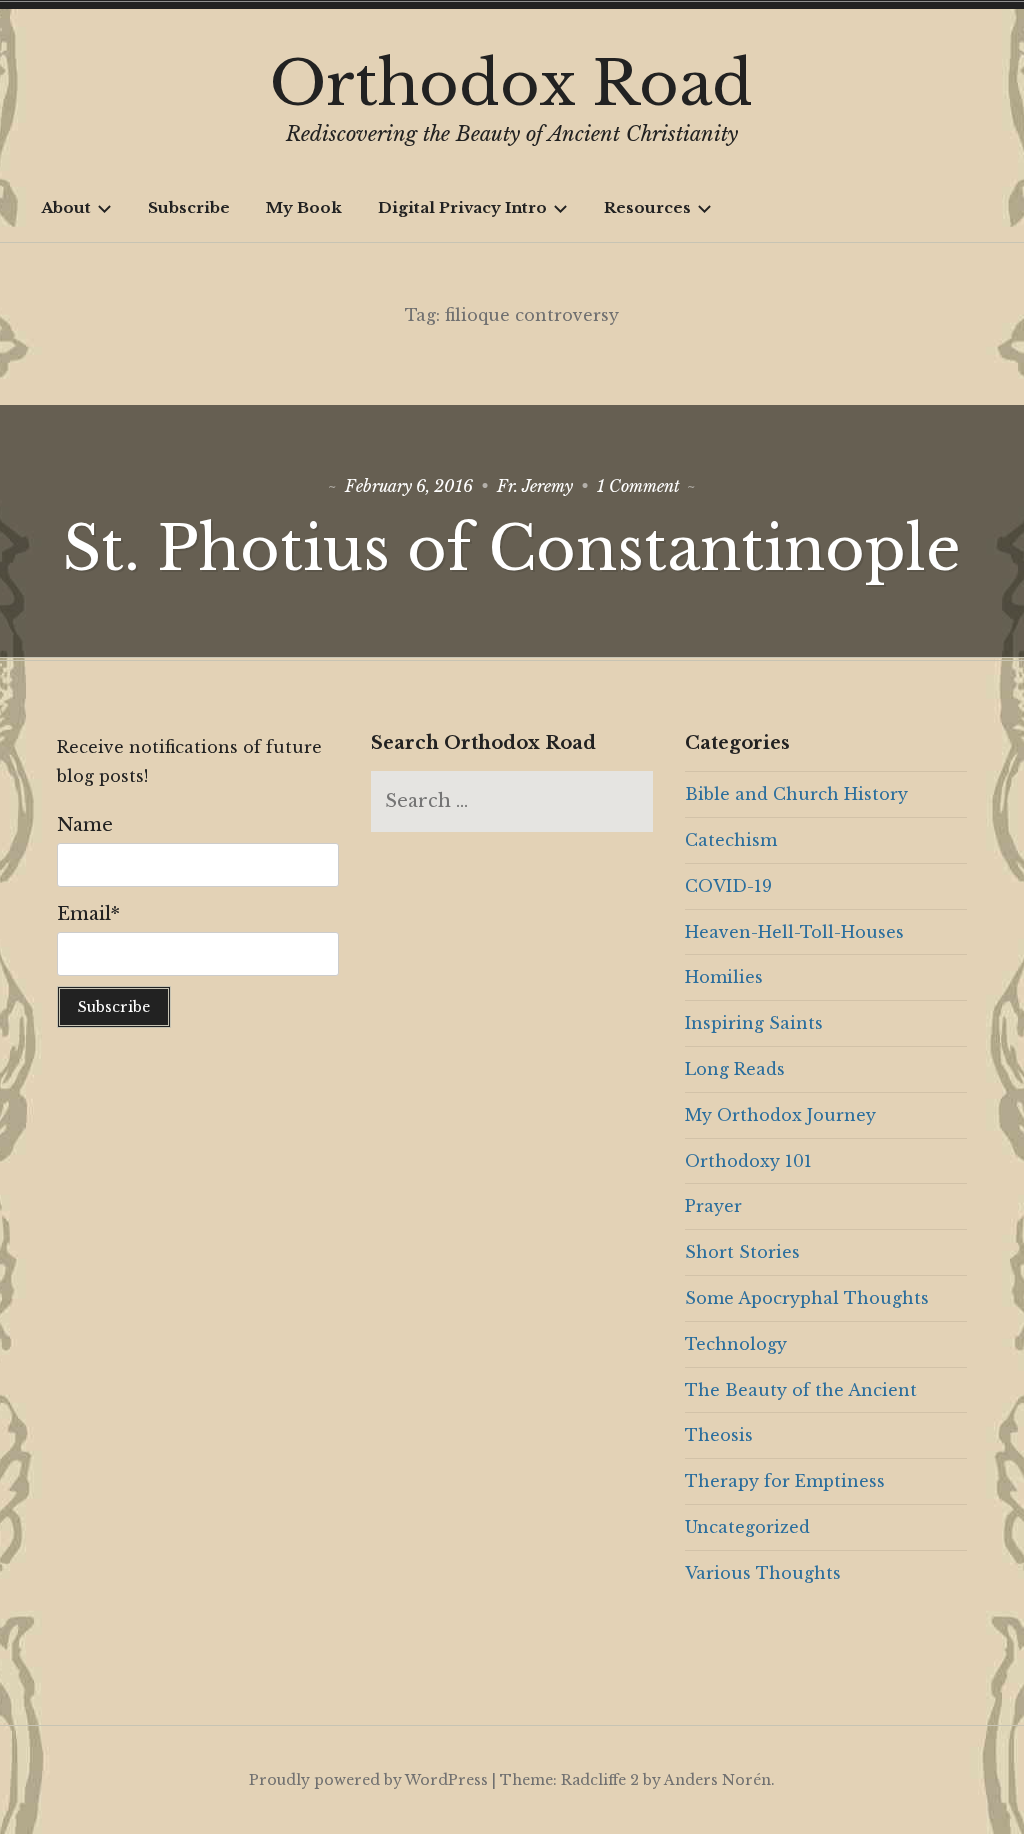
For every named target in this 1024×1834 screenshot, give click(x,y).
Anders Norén (717, 1780)
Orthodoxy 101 (748, 1161)
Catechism (731, 840)
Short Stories (742, 1252)
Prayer (713, 1206)
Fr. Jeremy (535, 486)
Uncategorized (747, 1527)
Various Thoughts (763, 1573)
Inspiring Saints (754, 1023)
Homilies (724, 977)
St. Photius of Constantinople (512, 549)
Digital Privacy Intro (462, 207)
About (66, 207)
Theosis (719, 1435)
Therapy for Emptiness (785, 1481)
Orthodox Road (511, 84)
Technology (736, 1344)
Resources (647, 207)
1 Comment (638, 486)
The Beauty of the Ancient (801, 1390)
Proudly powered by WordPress (368, 1780)
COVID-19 (728, 886)
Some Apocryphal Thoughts (807, 1298)
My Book (304, 207)
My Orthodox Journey (780, 1115)
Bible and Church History (796, 794)
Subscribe (189, 207)
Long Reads (735, 1069)
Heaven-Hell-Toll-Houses (794, 932)
